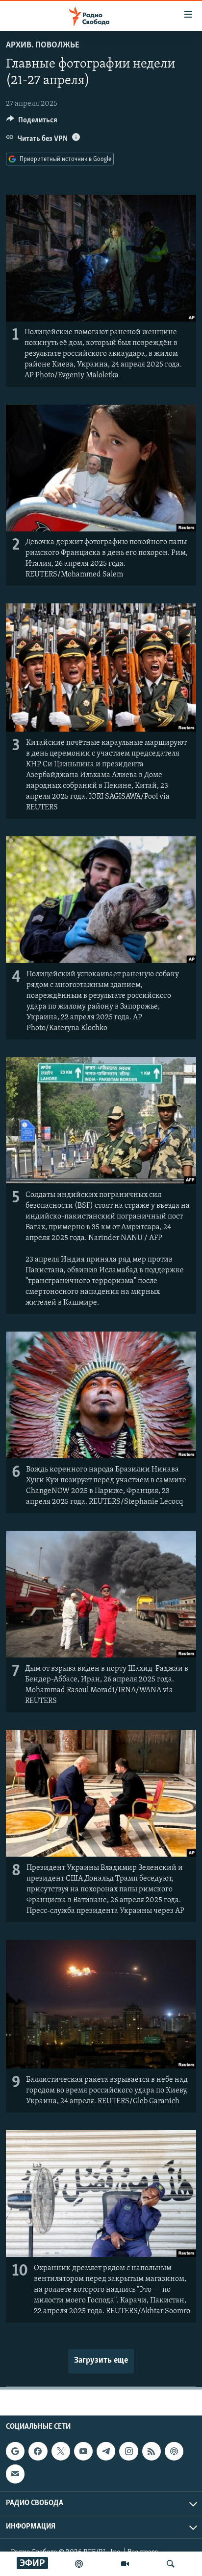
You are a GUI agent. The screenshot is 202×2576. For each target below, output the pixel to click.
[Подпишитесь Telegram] (106, 2451)
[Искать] (171, 2564)
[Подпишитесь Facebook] (38, 2451)
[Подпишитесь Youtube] (83, 2451)
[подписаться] (15, 2474)
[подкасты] (79, 2564)
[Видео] (125, 2564)
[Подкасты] (174, 2451)
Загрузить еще (101, 2361)
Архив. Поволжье (43, 46)
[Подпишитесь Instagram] (128, 2451)
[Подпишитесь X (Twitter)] (61, 2451)
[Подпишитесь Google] (15, 2451)
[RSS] (151, 2451)
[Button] (32, 122)
